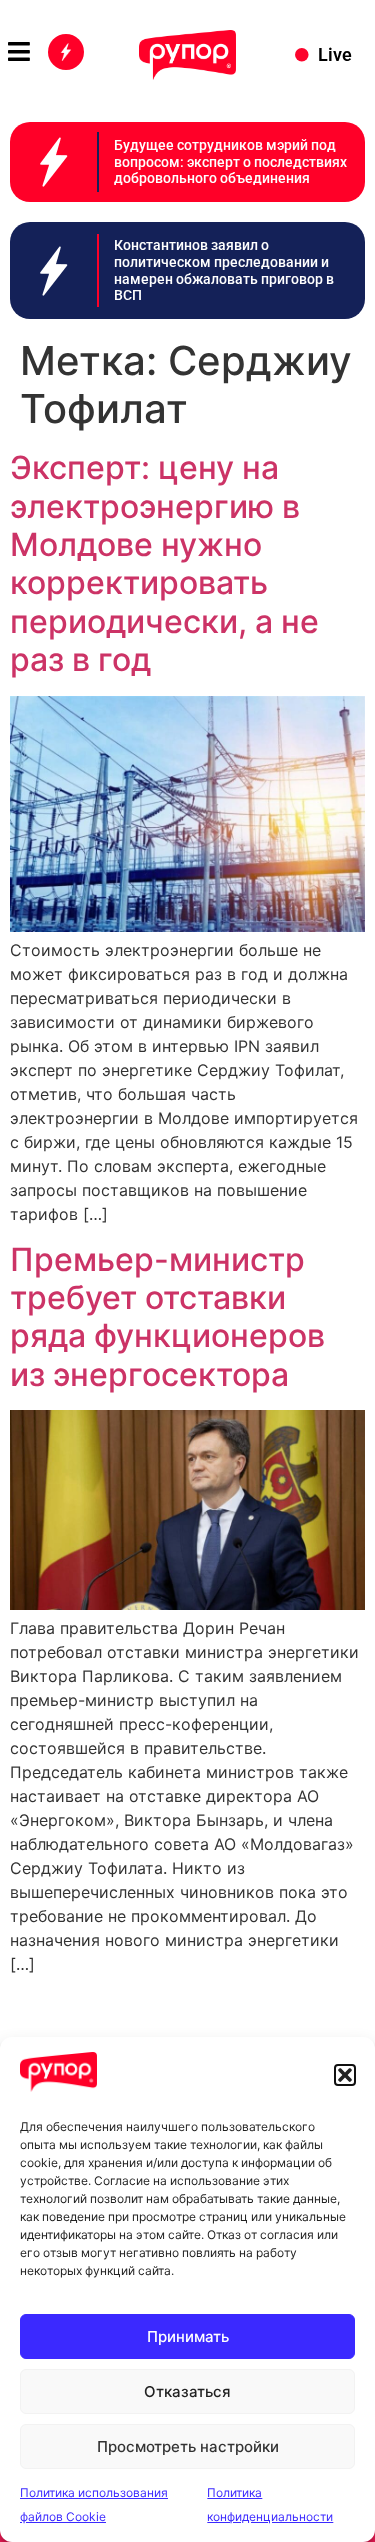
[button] (345, 2075)
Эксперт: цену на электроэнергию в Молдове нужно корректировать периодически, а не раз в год (164, 563)
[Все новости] (66, 52)
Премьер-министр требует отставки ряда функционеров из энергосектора (167, 1317)
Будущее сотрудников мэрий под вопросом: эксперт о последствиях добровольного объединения (230, 162)
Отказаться (187, 2391)
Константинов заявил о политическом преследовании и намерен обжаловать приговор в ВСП (224, 270)
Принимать (188, 2336)
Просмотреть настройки (188, 2446)
